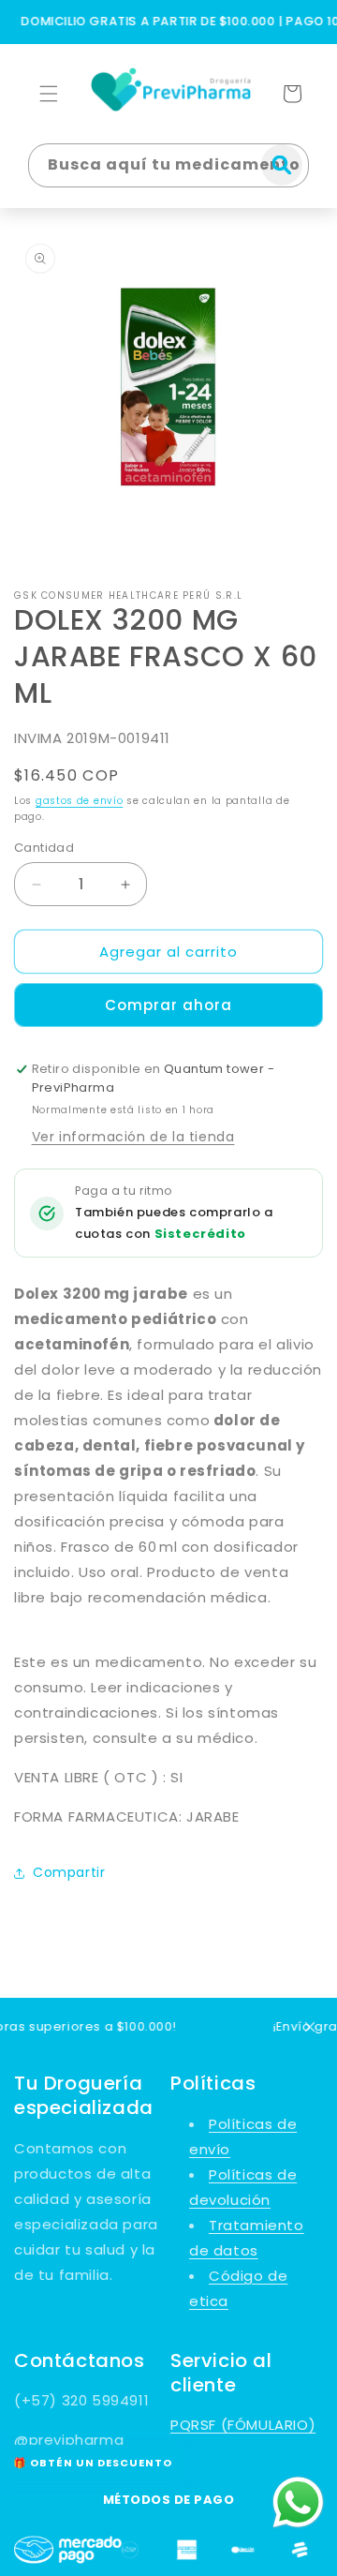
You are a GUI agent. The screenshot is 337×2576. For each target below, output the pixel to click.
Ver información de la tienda (133, 1137)
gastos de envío (80, 801)
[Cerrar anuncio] (310, 2027)
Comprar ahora (168, 1005)
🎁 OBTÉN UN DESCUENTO (93, 2463)
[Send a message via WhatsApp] (298, 2502)
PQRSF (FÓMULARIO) (243, 2425)
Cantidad (44, 848)
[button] (49, 94)
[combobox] (168, 165)
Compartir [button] (69, 1872)
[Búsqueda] (282, 165)
